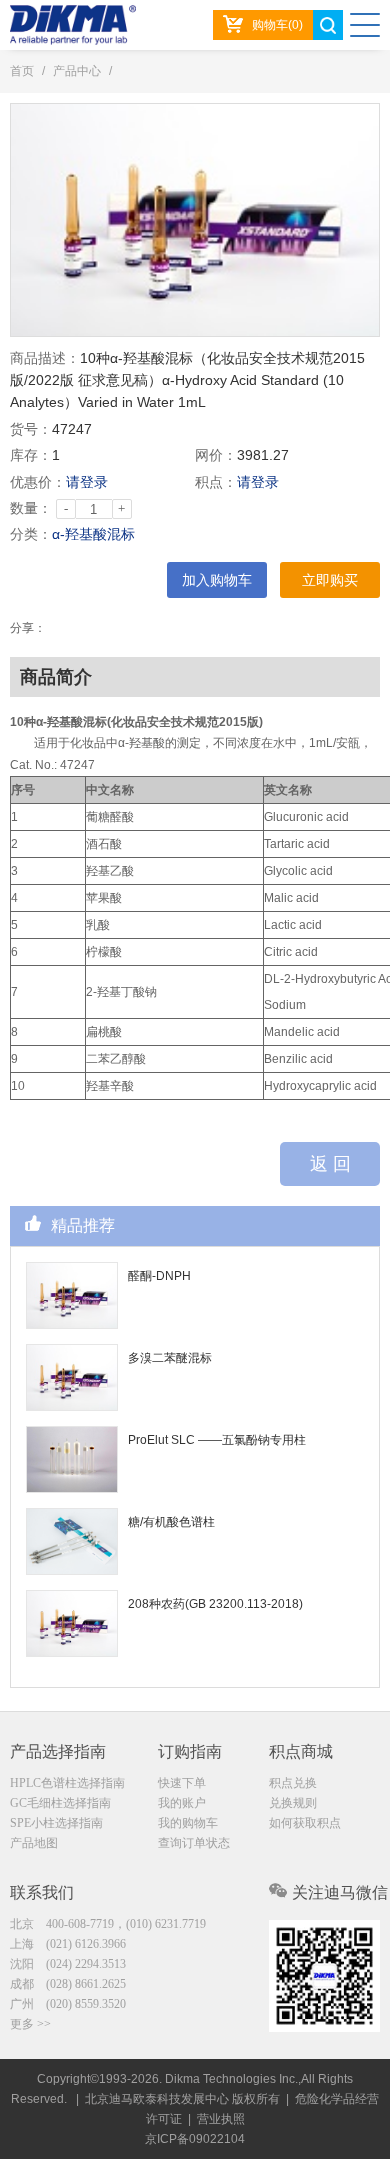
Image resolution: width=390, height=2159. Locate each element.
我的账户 (182, 1803)
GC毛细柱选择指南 (60, 1803)
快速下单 (182, 1783)
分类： (31, 534)
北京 (108, 1924)
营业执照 (221, 2119)
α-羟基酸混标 (93, 534)
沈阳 (68, 1964)
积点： (216, 482)
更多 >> (30, 2024)
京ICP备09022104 (195, 2139)
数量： (31, 508)
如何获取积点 (305, 1823)
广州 (68, 2004)
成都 (68, 1984)
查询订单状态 (194, 1843)
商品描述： (45, 358)
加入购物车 (217, 580)
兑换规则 (293, 1803)
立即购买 (330, 580)
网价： (216, 455)
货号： (31, 429)
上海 (68, 1944)
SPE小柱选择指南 (56, 1823)
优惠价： (38, 482)
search (328, 25)
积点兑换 (293, 1783)
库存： (31, 455)
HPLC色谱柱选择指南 (67, 1783)
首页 (22, 71)
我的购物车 (188, 1823)
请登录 (87, 482)
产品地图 (34, 1843)
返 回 (330, 1164)
